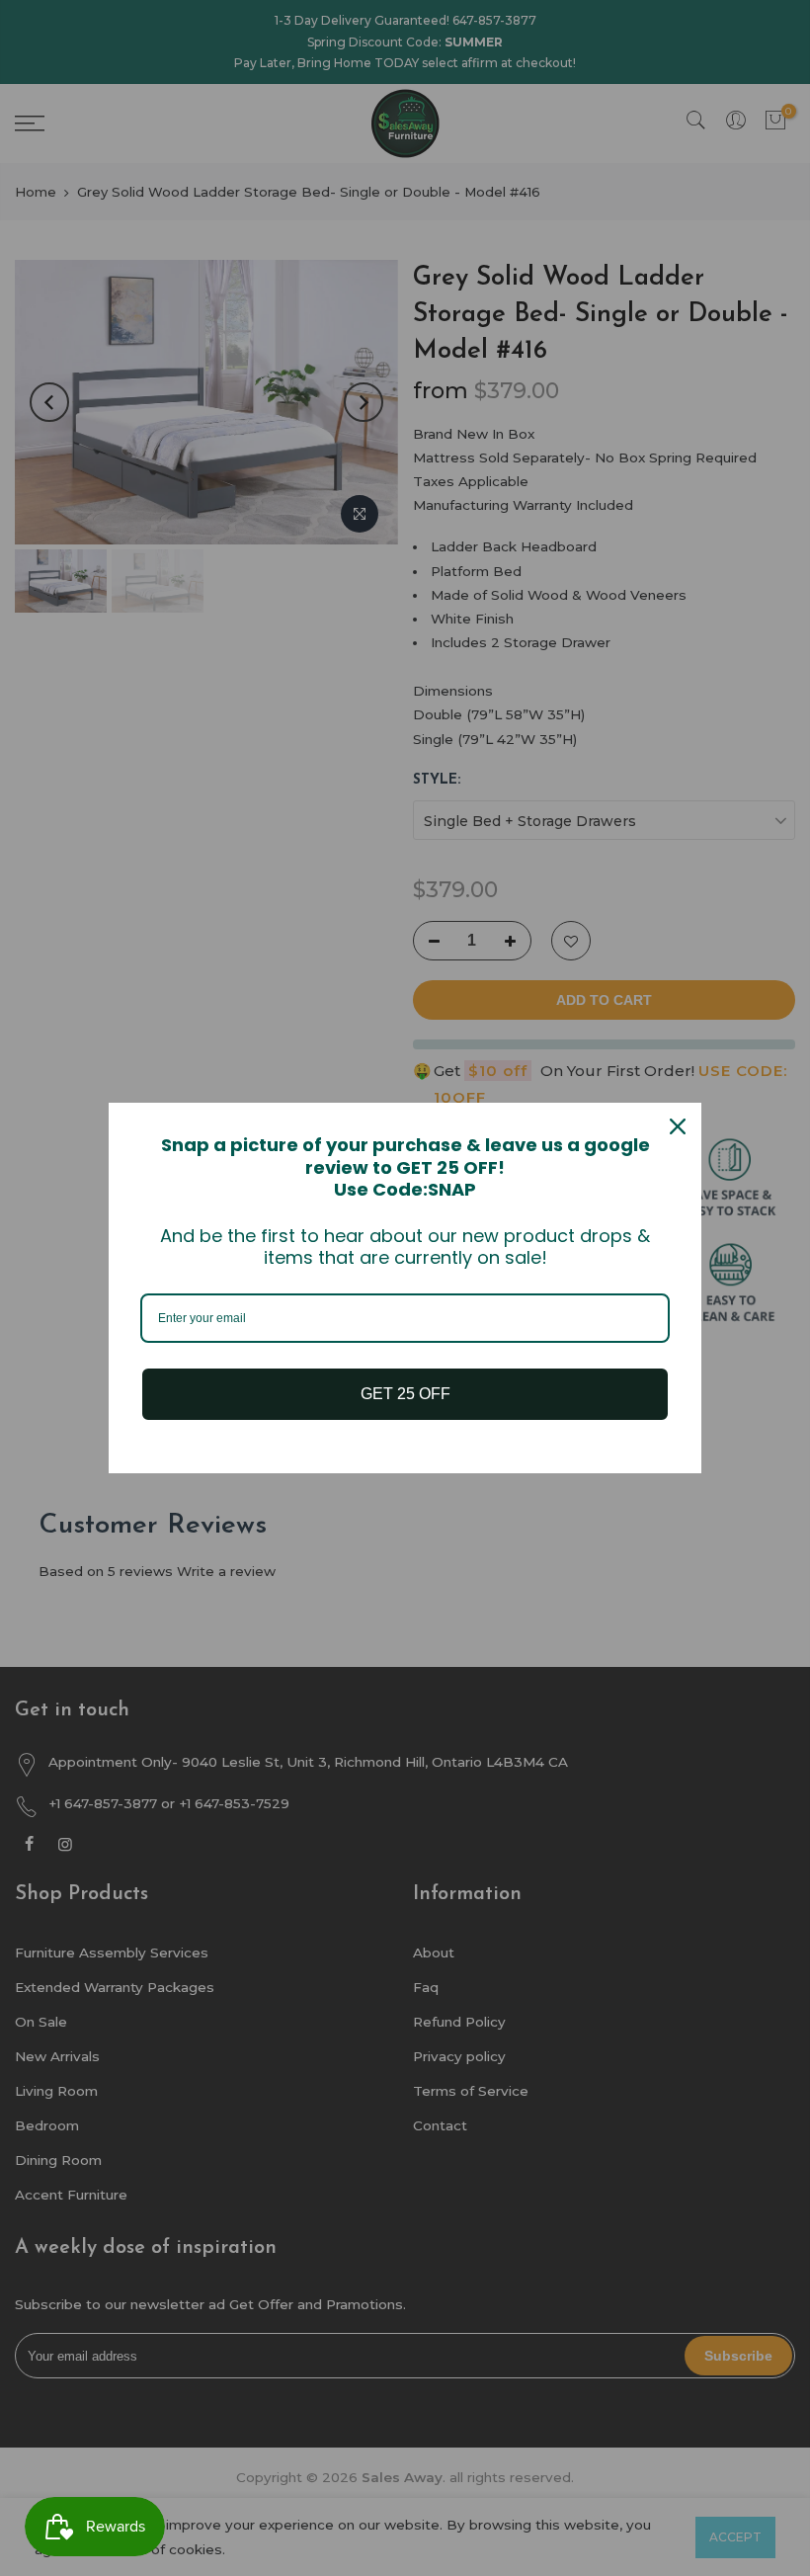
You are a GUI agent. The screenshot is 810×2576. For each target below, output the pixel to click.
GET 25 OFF (405, 1394)
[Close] (678, 1126)
